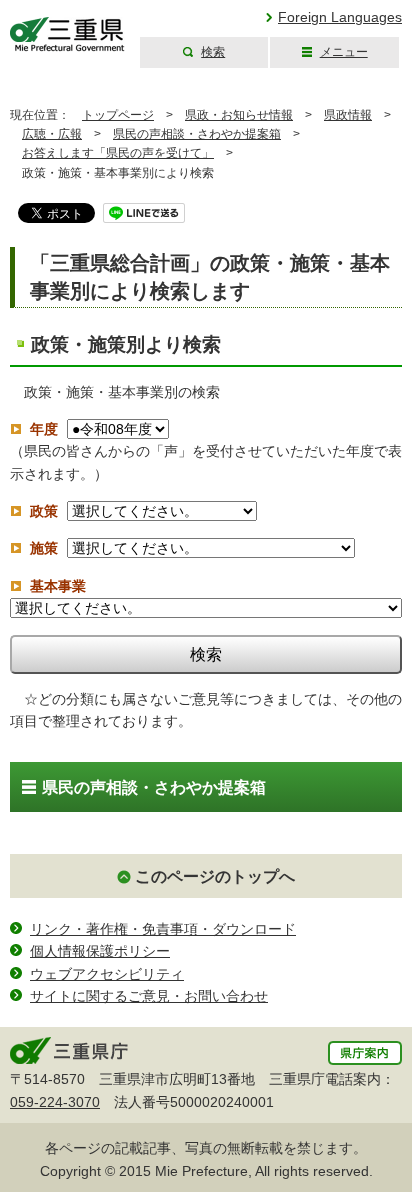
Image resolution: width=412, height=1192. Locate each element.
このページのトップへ (215, 876)
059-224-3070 (55, 1102)
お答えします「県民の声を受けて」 (118, 153)
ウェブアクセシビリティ (107, 974)
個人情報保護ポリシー (100, 951)
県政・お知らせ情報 (239, 115)
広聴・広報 (52, 134)
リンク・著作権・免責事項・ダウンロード (163, 929)
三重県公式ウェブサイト (67, 34)
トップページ (118, 115)
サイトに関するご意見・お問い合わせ (149, 996)
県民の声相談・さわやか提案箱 (197, 134)
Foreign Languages (340, 17)
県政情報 (348, 115)
